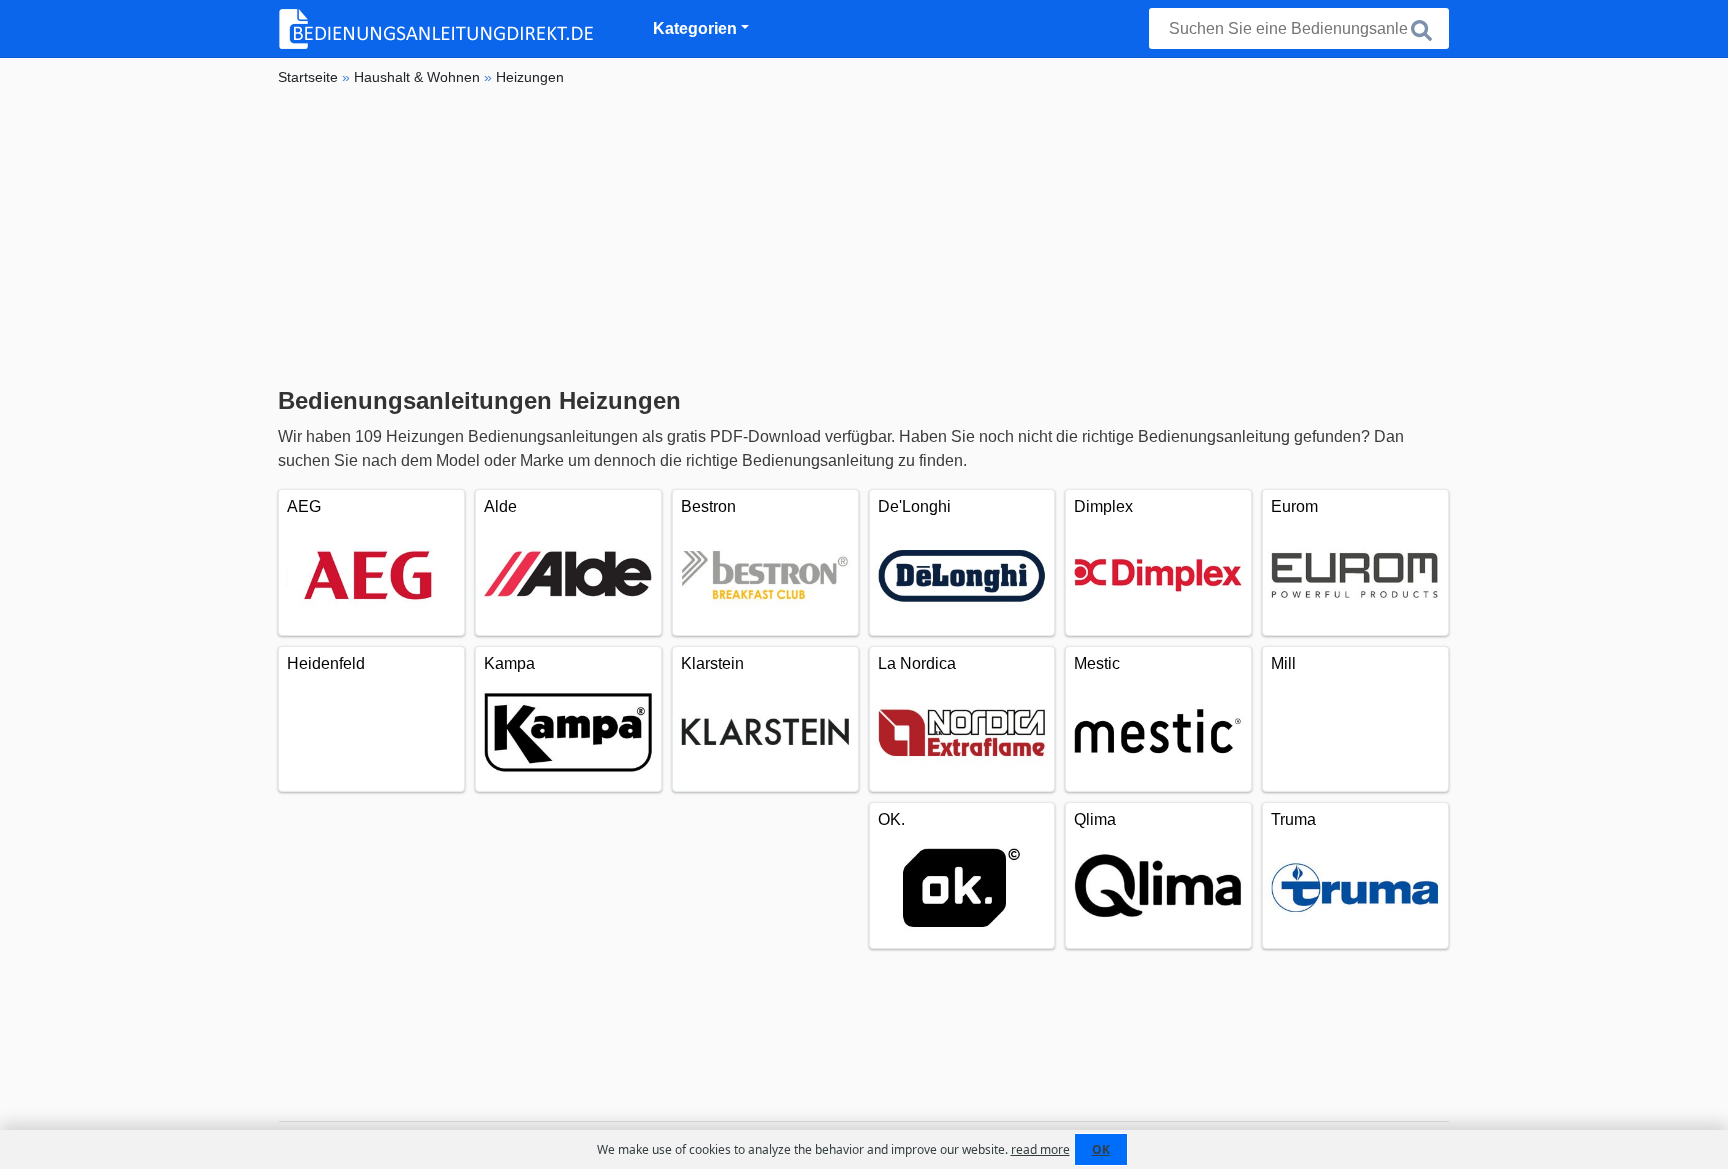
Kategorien (695, 28)
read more (1040, 1149)
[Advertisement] (863, 237)
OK (1101, 1149)
